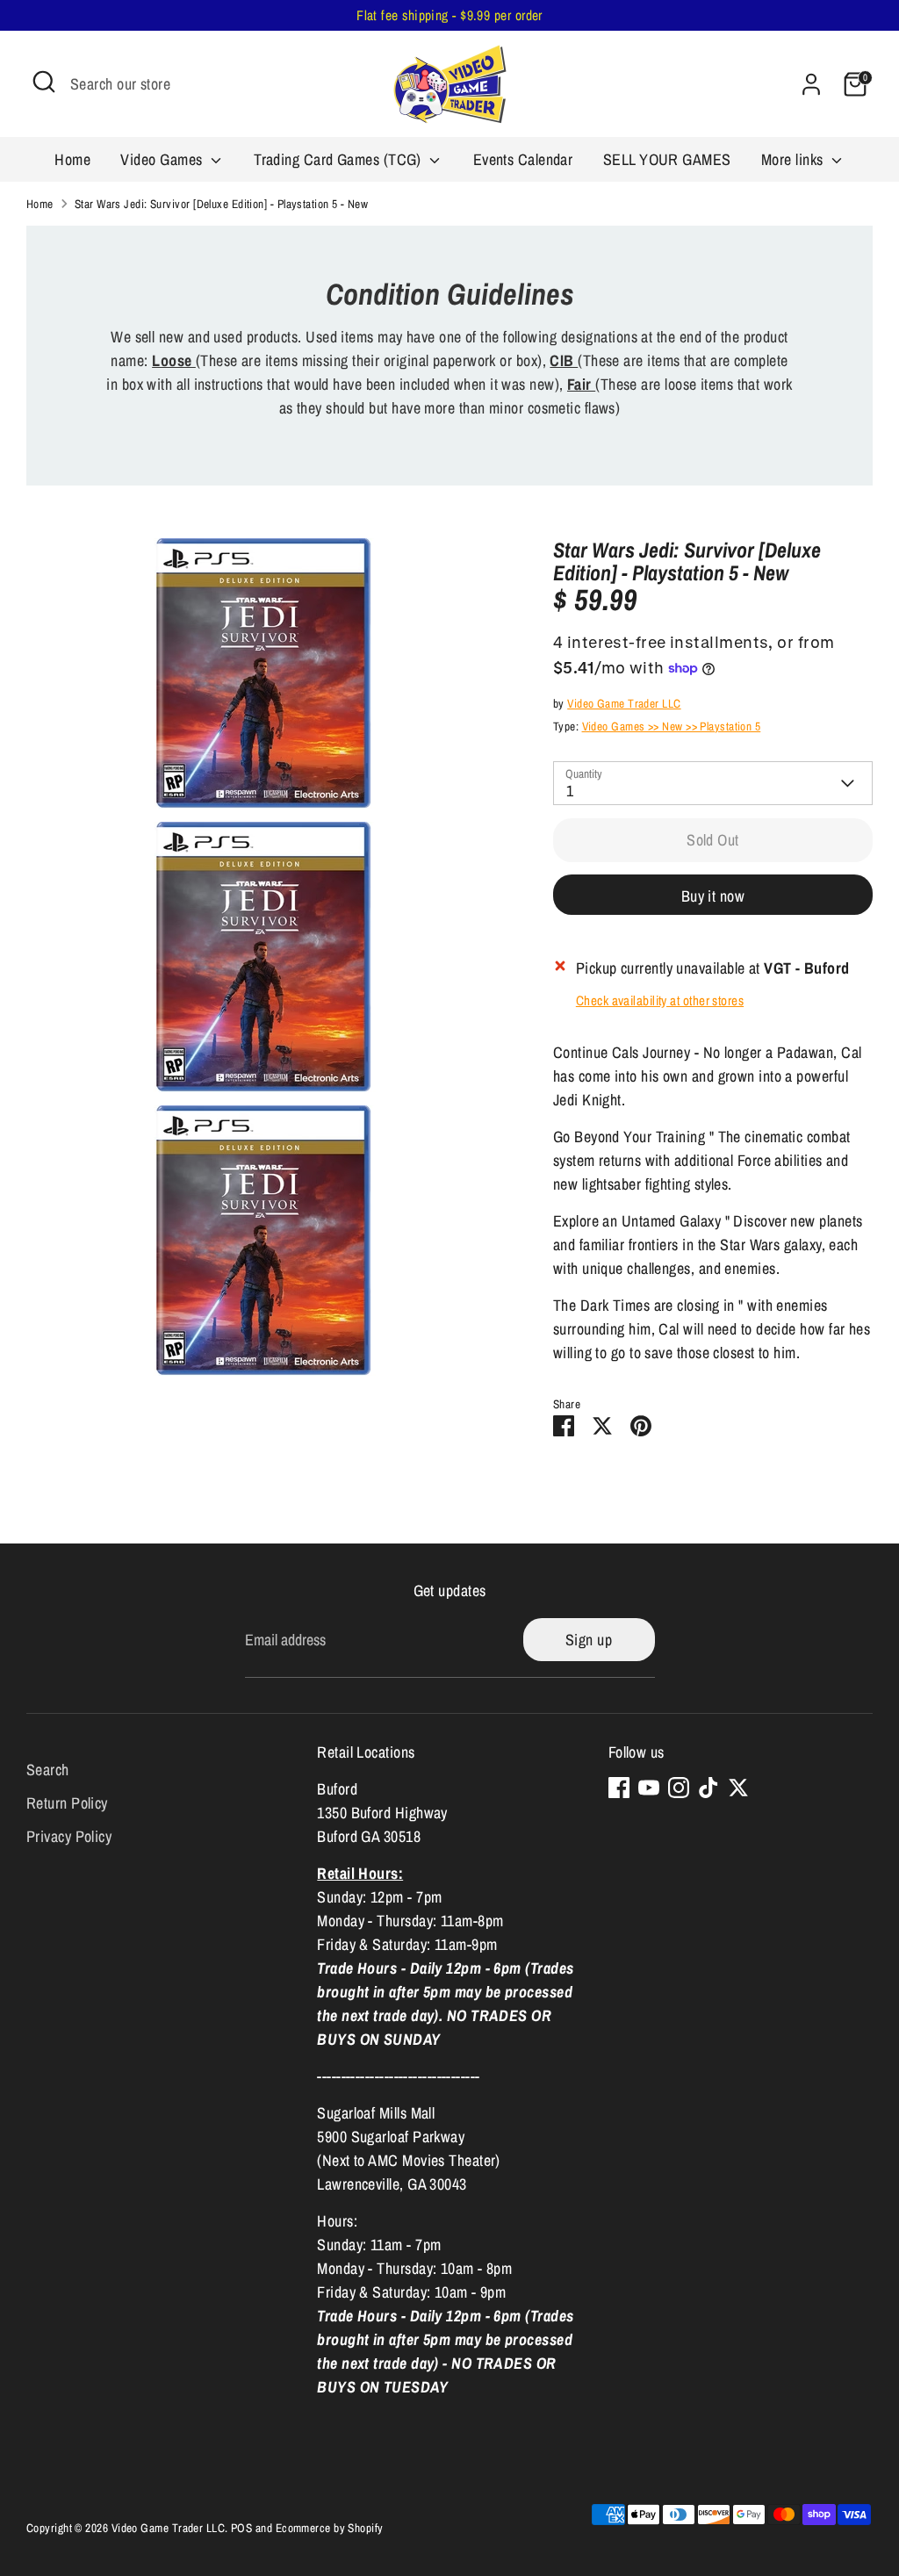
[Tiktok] (708, 1788)
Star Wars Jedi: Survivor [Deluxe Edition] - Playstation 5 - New (221, 204)
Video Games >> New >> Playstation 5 (672, 726)
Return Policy (67, 1803)
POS (241, 2528)
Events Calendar (523, 159)
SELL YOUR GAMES (667, 159)
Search (48, 1770)
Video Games (163, 159)
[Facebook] (619, 1788)
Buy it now (713, 896)
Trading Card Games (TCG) (339, 159)
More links (794, 159)
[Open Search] (44, 82)
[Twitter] (738, 1788)
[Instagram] (679, 1788)
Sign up (589, 1640)
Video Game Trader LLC (624, 703)
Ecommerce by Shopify (330, 2528)
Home (72, 159)
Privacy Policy (69, 1836)
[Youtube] (649, 1788)
